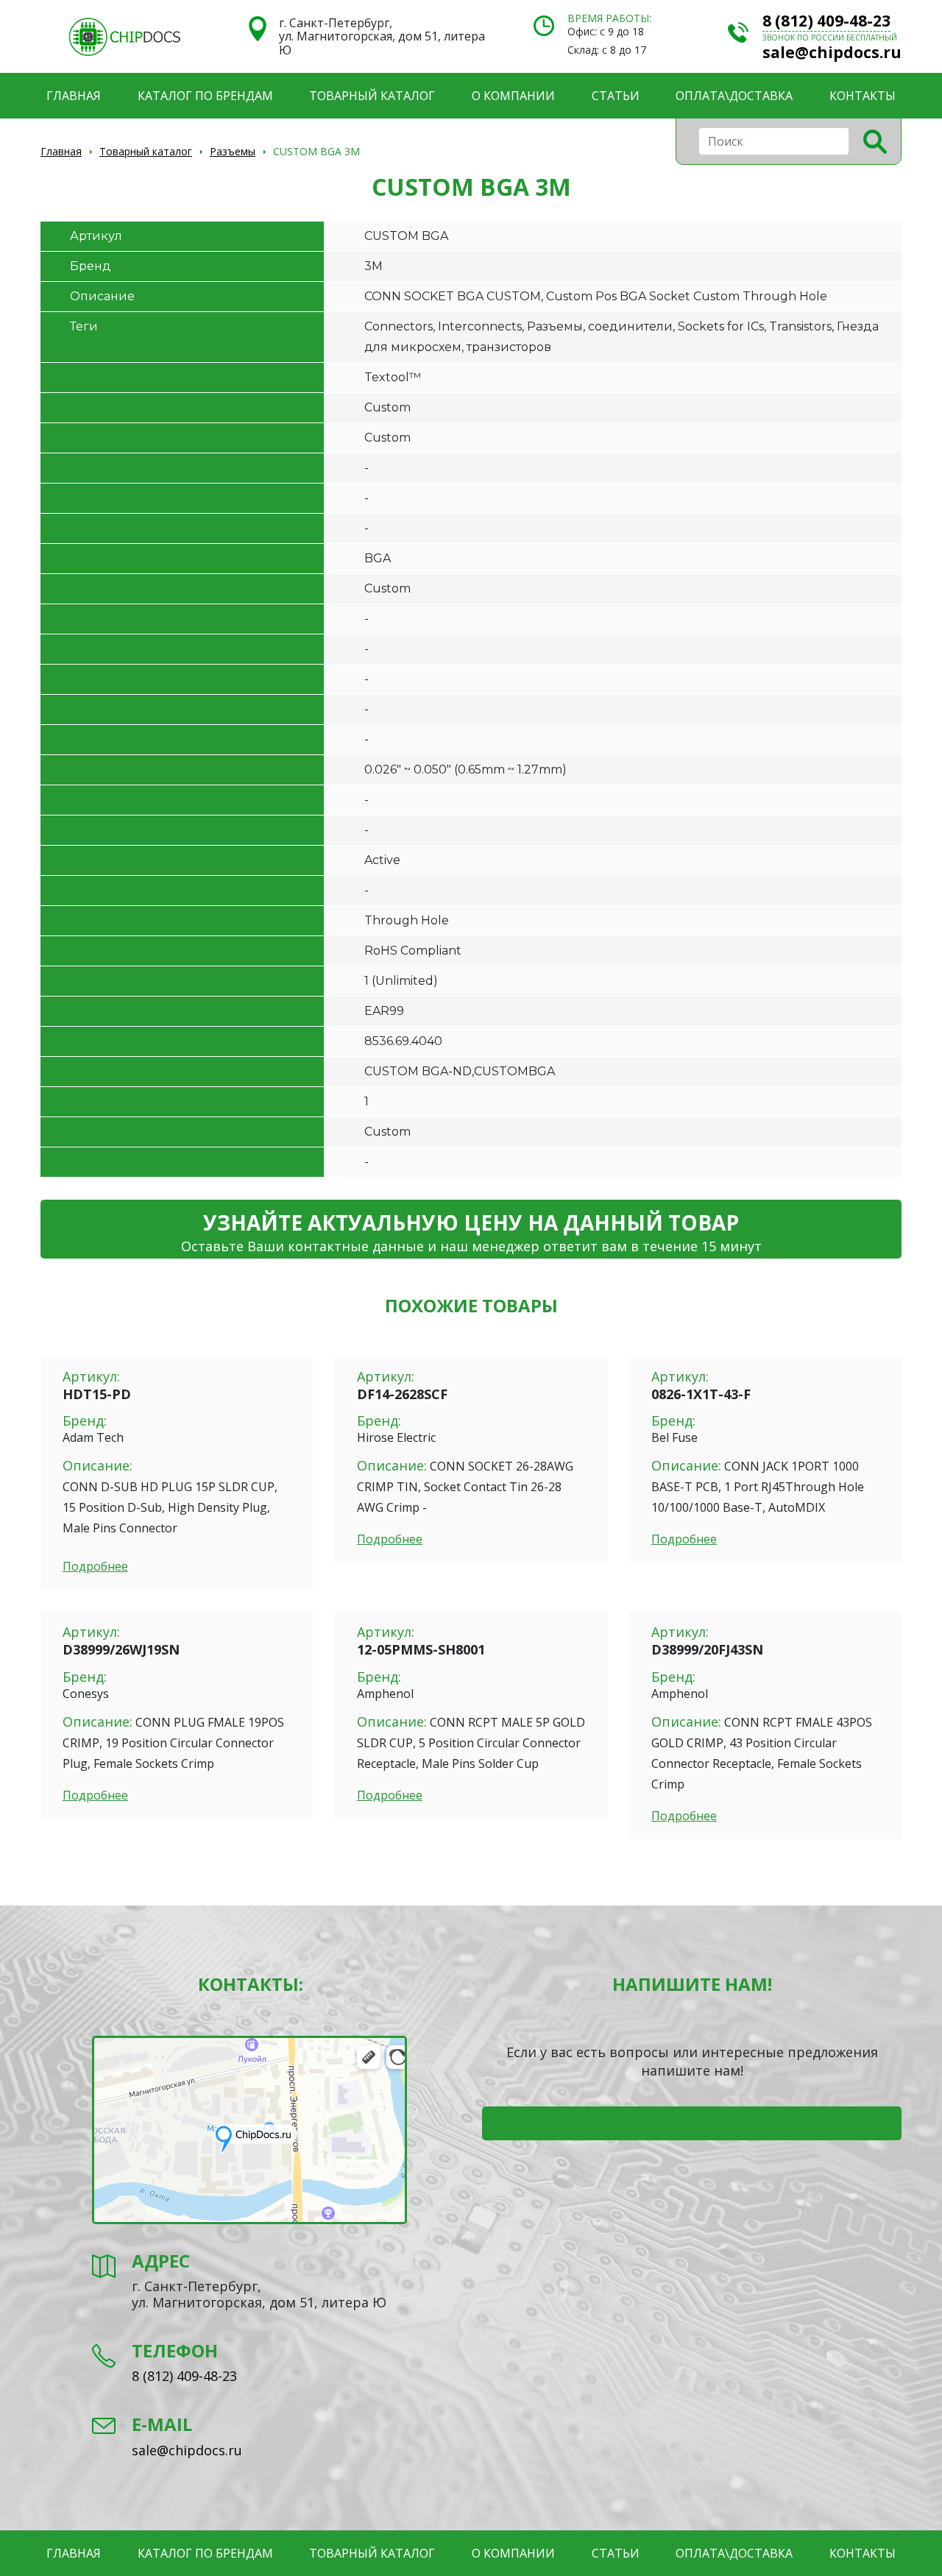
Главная (74, 96)
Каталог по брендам (205, 96)
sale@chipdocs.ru (832, 52)
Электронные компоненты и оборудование (124, 37)
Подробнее (95, 1566)
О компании (513, 96)
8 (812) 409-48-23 (826, 21)
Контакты (863, 96)
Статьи (616, 96)
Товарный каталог (372, 96)
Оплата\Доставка (734, 96)
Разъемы (233, 151)
